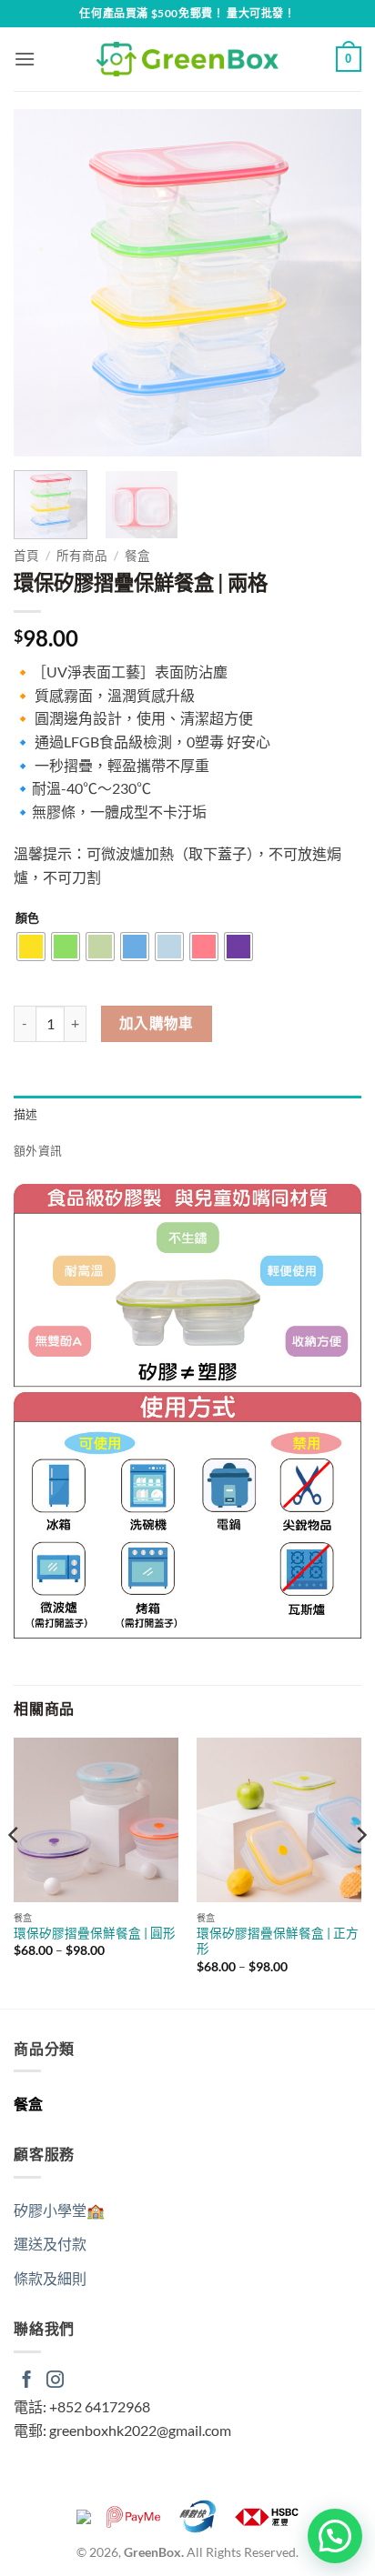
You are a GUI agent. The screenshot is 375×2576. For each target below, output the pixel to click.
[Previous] (44, 283)
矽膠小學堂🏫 (59, 2210)
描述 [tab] (26, 1114)
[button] (25, 59)
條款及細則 (50, 2278)
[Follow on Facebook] (27, 2381)
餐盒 (137, 556)
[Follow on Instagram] (55, 2381)
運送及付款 (50, 2244)
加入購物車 (157, 1023)
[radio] (31, 947)
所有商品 (82, 556)
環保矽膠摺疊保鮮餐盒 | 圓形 (95, 1933)
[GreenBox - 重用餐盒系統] (187, 59)
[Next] (331, 283)
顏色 (27, 918)
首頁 (26, 556)
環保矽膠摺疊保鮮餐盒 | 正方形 (278, 1941)
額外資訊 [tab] (38, 1150)
